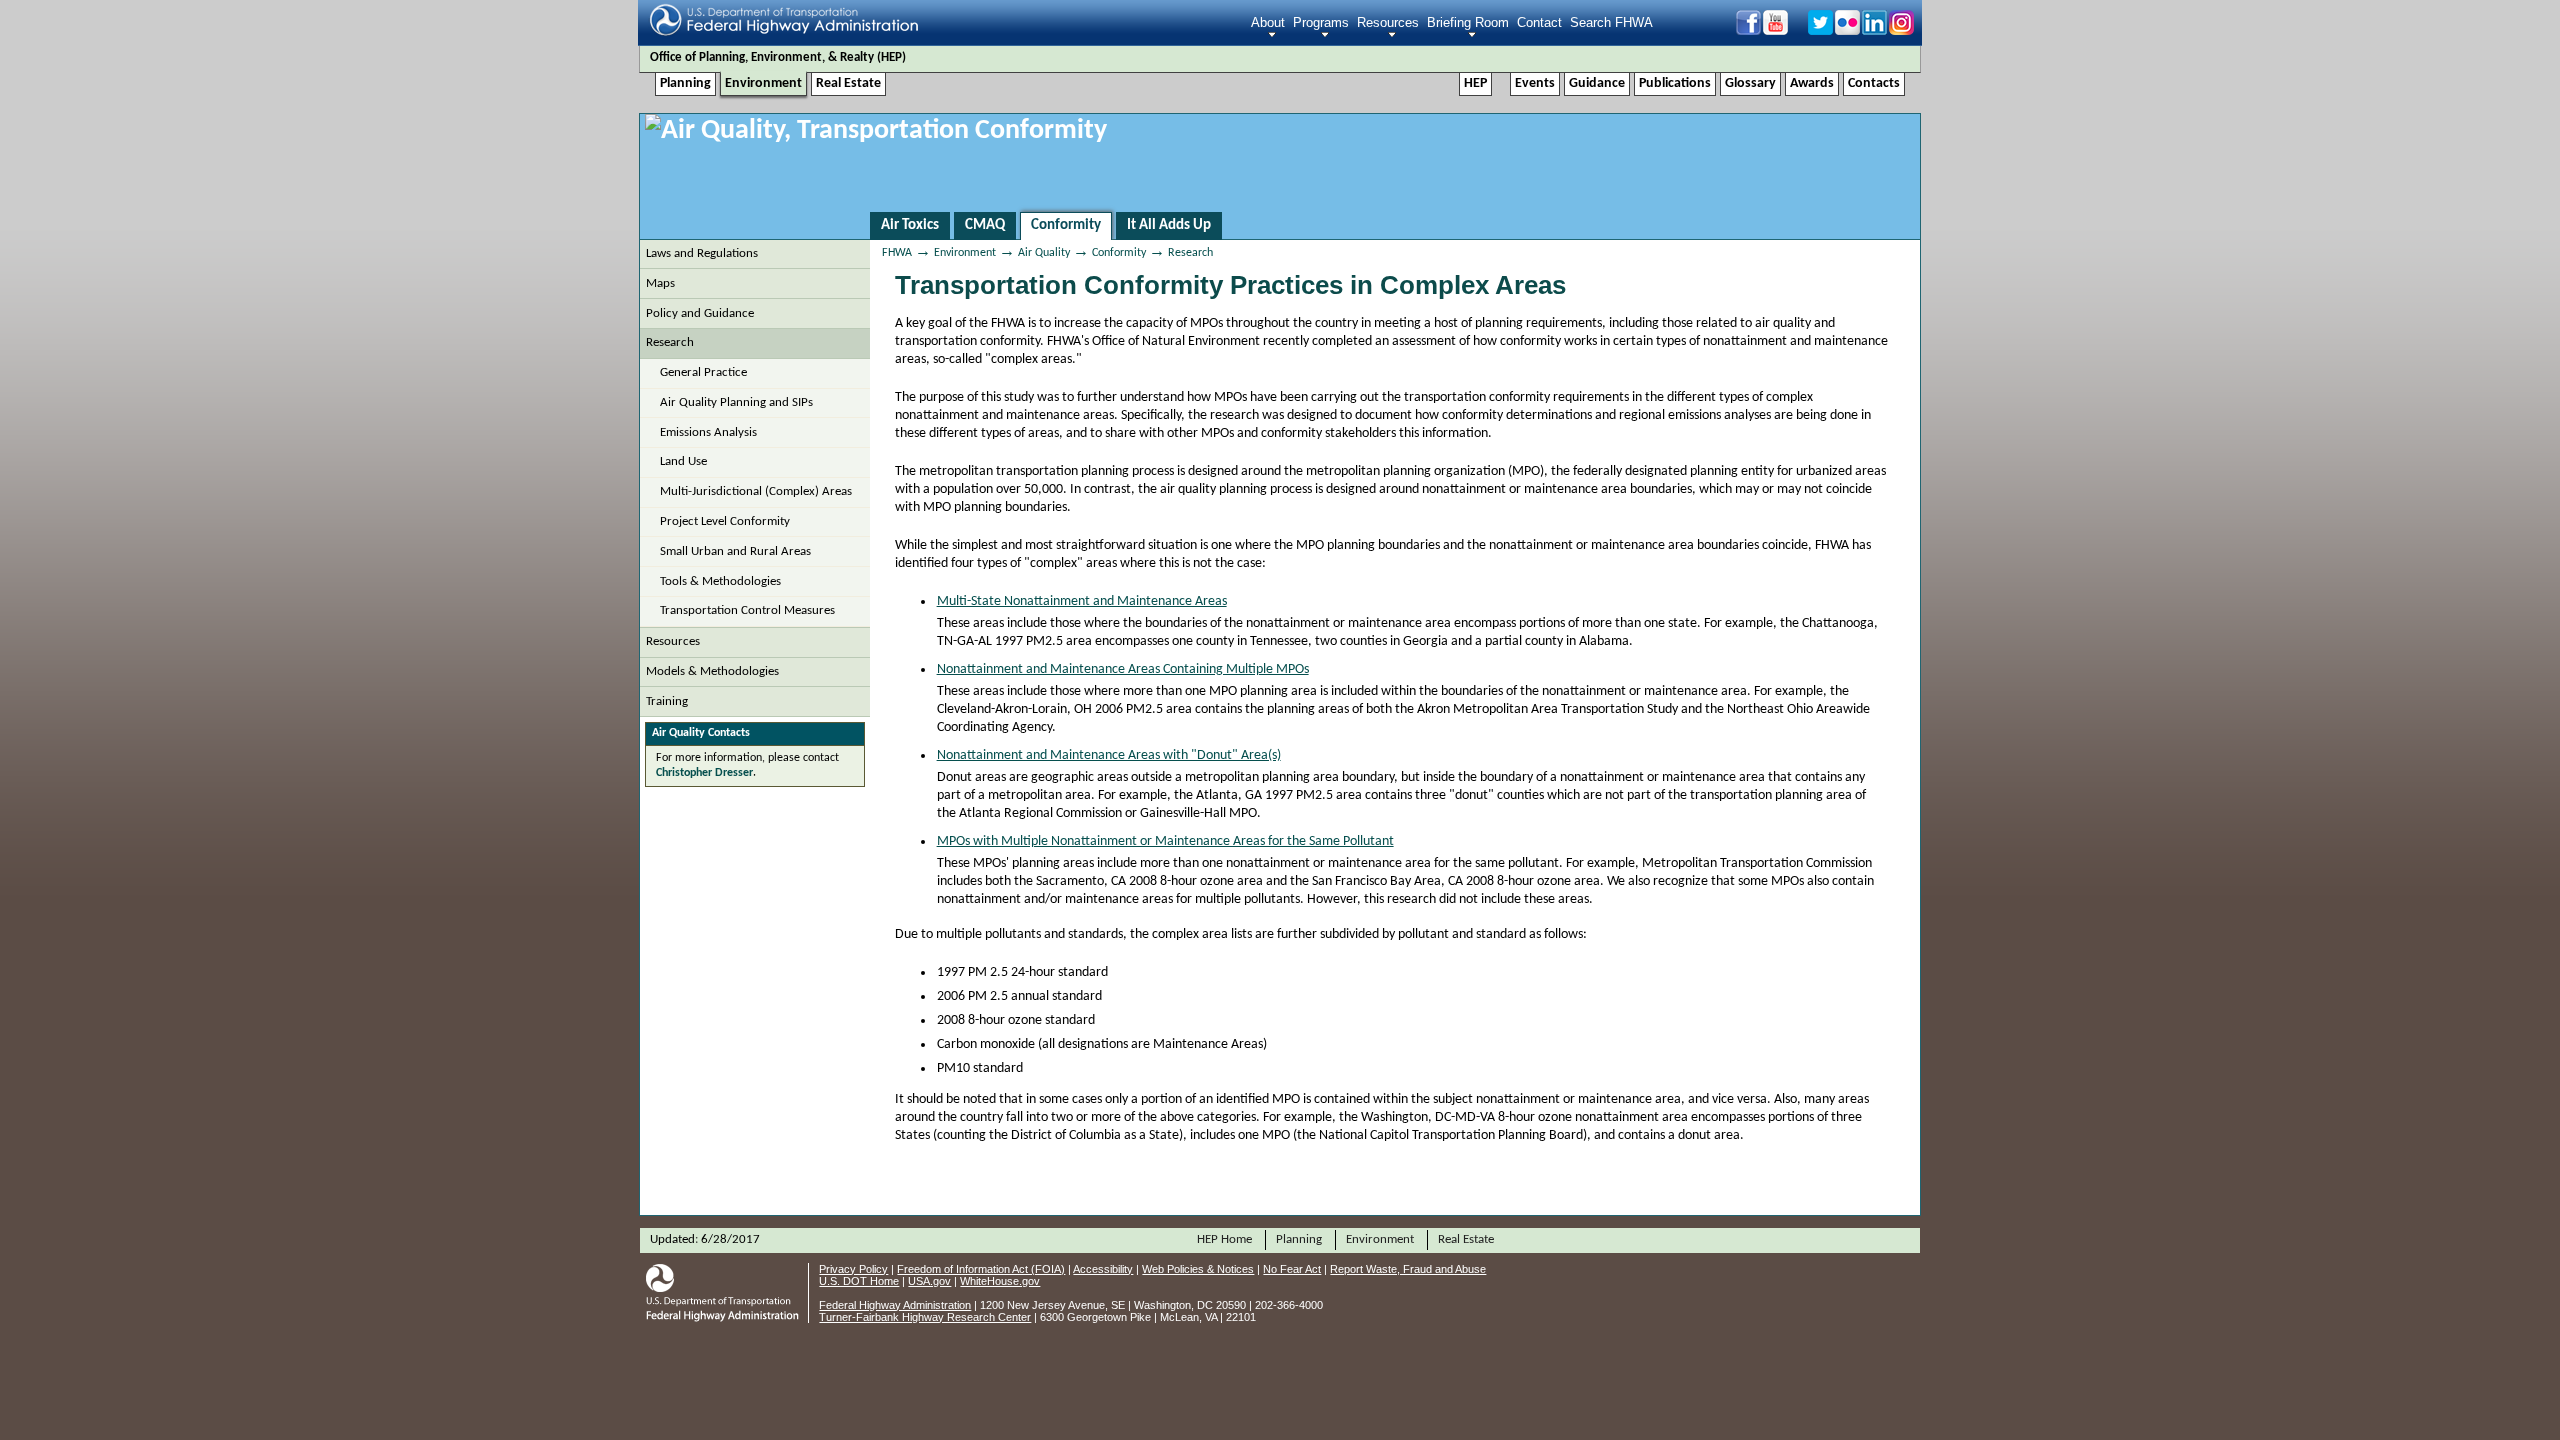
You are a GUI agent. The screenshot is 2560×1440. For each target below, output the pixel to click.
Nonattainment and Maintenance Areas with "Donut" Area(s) (1109, 755)
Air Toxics (910, 225)
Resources (1388, 22)
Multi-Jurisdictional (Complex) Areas (756, 491)
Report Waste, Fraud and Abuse (1408, 1269)
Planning (685, 83)
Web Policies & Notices (1198, 1269)
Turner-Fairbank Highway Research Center (925, 1317)
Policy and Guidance (700, 313)
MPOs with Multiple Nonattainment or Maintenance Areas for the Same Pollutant (1165, 841)
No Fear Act (1292, 1269)
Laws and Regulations (702, 253)
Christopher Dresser (704, 773)
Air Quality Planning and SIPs (736, 402)
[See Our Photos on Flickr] (1846, 29)
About (1268, 22)
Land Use (683, 461)
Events (1535, 83)
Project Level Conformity (725, 521)
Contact (1539, 22)
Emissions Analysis (708, 432)
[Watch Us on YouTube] (1783, 29)
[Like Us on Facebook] (1747, 29)
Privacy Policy (853, 1269)
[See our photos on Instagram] (1900, 29)
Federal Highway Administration (895, 1305)
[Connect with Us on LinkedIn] (1873, 29)
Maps (660, 283)
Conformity (1066, 225)
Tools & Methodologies (720, 581)
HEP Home (1224, 1239)
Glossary (1750, 83)
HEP (891, 57)
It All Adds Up (1169, 225)
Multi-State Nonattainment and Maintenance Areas (1082, 601)
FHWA (897, 253)
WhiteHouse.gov (1000, 1281)
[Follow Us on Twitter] (1819, 29)
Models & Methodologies (712, 671)
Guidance (1597, 83)
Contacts (1874, 83)
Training (667, 701)
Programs (1321, 22)
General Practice (703, 372)
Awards (1812, 83)
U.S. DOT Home (859, 1281)
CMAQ (985, 225)
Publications (1675, 83)
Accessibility (1103, 1269)
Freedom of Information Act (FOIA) (981, 1269)
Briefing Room (1468, 22)
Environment (763, 83)
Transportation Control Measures (747, 610)
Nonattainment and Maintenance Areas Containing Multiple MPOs (1123, 669)
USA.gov (929, 1281)
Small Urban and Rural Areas (735, 551)
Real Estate (848, 83)
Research (670, 342)
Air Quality (1044, 253)
